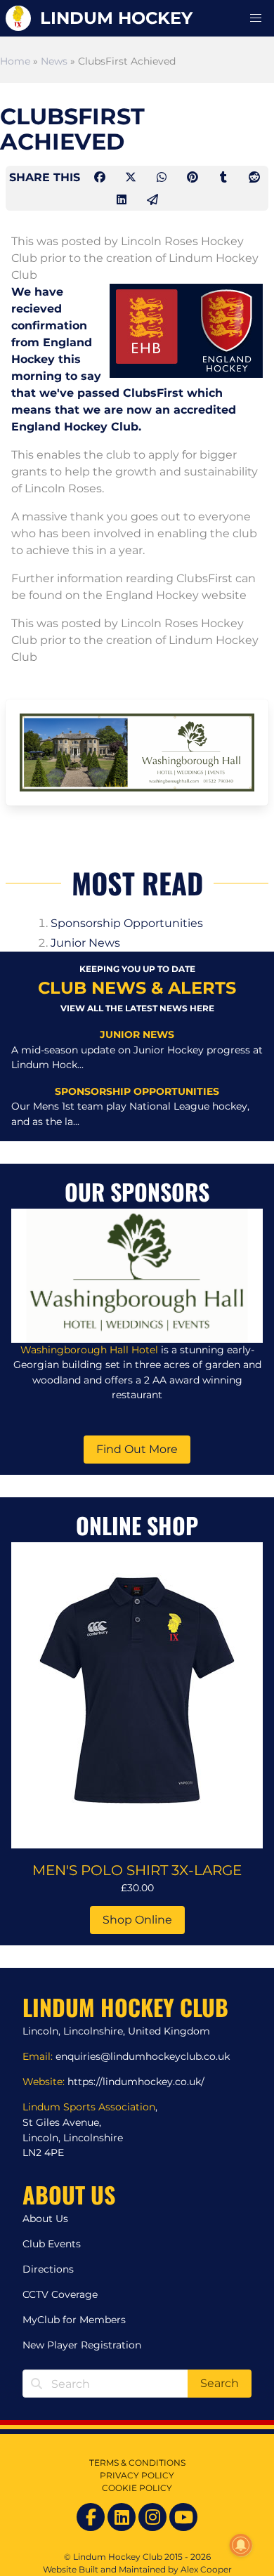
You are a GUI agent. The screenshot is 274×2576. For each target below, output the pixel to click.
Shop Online (137, 1920)
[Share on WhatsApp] (163, 177)
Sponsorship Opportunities (127, 923)
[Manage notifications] (241, 2545)
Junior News (85, 943)
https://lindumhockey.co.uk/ (136, 2082)
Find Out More (137, 1449)
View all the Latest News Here (137, 1008)
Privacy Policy (137, 2475)
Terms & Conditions (137, 2463)
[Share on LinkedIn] (123, 200)
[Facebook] (91, 2517)
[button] (256, 18)
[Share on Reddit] (254, 177)
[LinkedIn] (122, 2517)
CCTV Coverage (60, 2294)
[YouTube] (183, 2517)
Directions (48, 2269)
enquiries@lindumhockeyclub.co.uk (143, 2056)
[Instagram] (152, 2517)
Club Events (52, 2244)
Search (220, 2383)
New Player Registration (82, 2345)
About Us (45, 2219)
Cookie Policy (137, 2488)
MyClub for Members (74, 2320)
